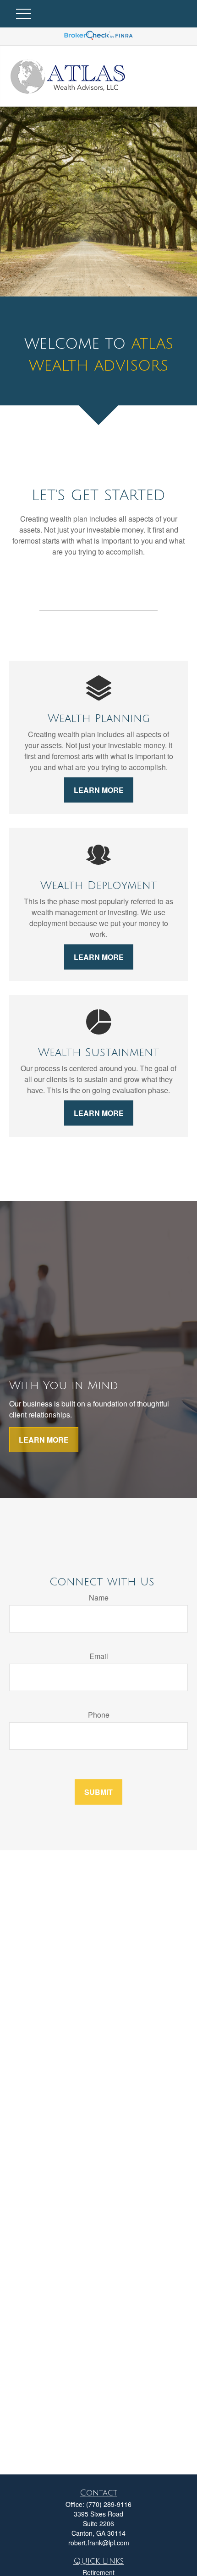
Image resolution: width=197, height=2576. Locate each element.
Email (99, 1656)
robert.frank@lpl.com (99, 2543)
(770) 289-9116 (109, 2504)
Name (99, 1598)
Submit (98, 1792)
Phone (99, 1715)
